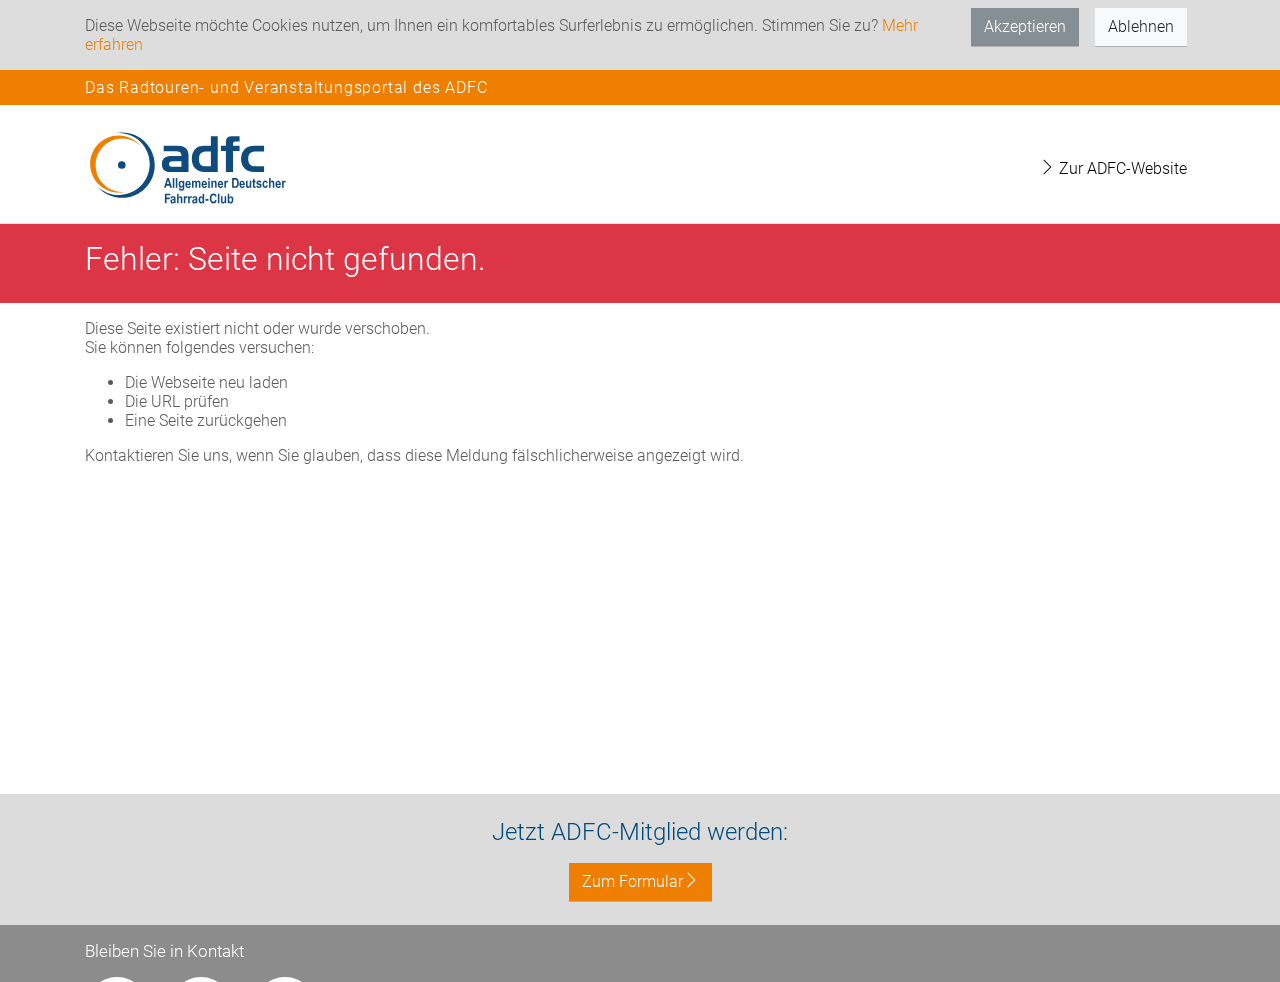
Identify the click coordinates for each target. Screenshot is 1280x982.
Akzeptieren (1025, 26)
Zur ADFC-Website (1121, 168)
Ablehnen (1141, 26)
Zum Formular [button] (632, 881)
